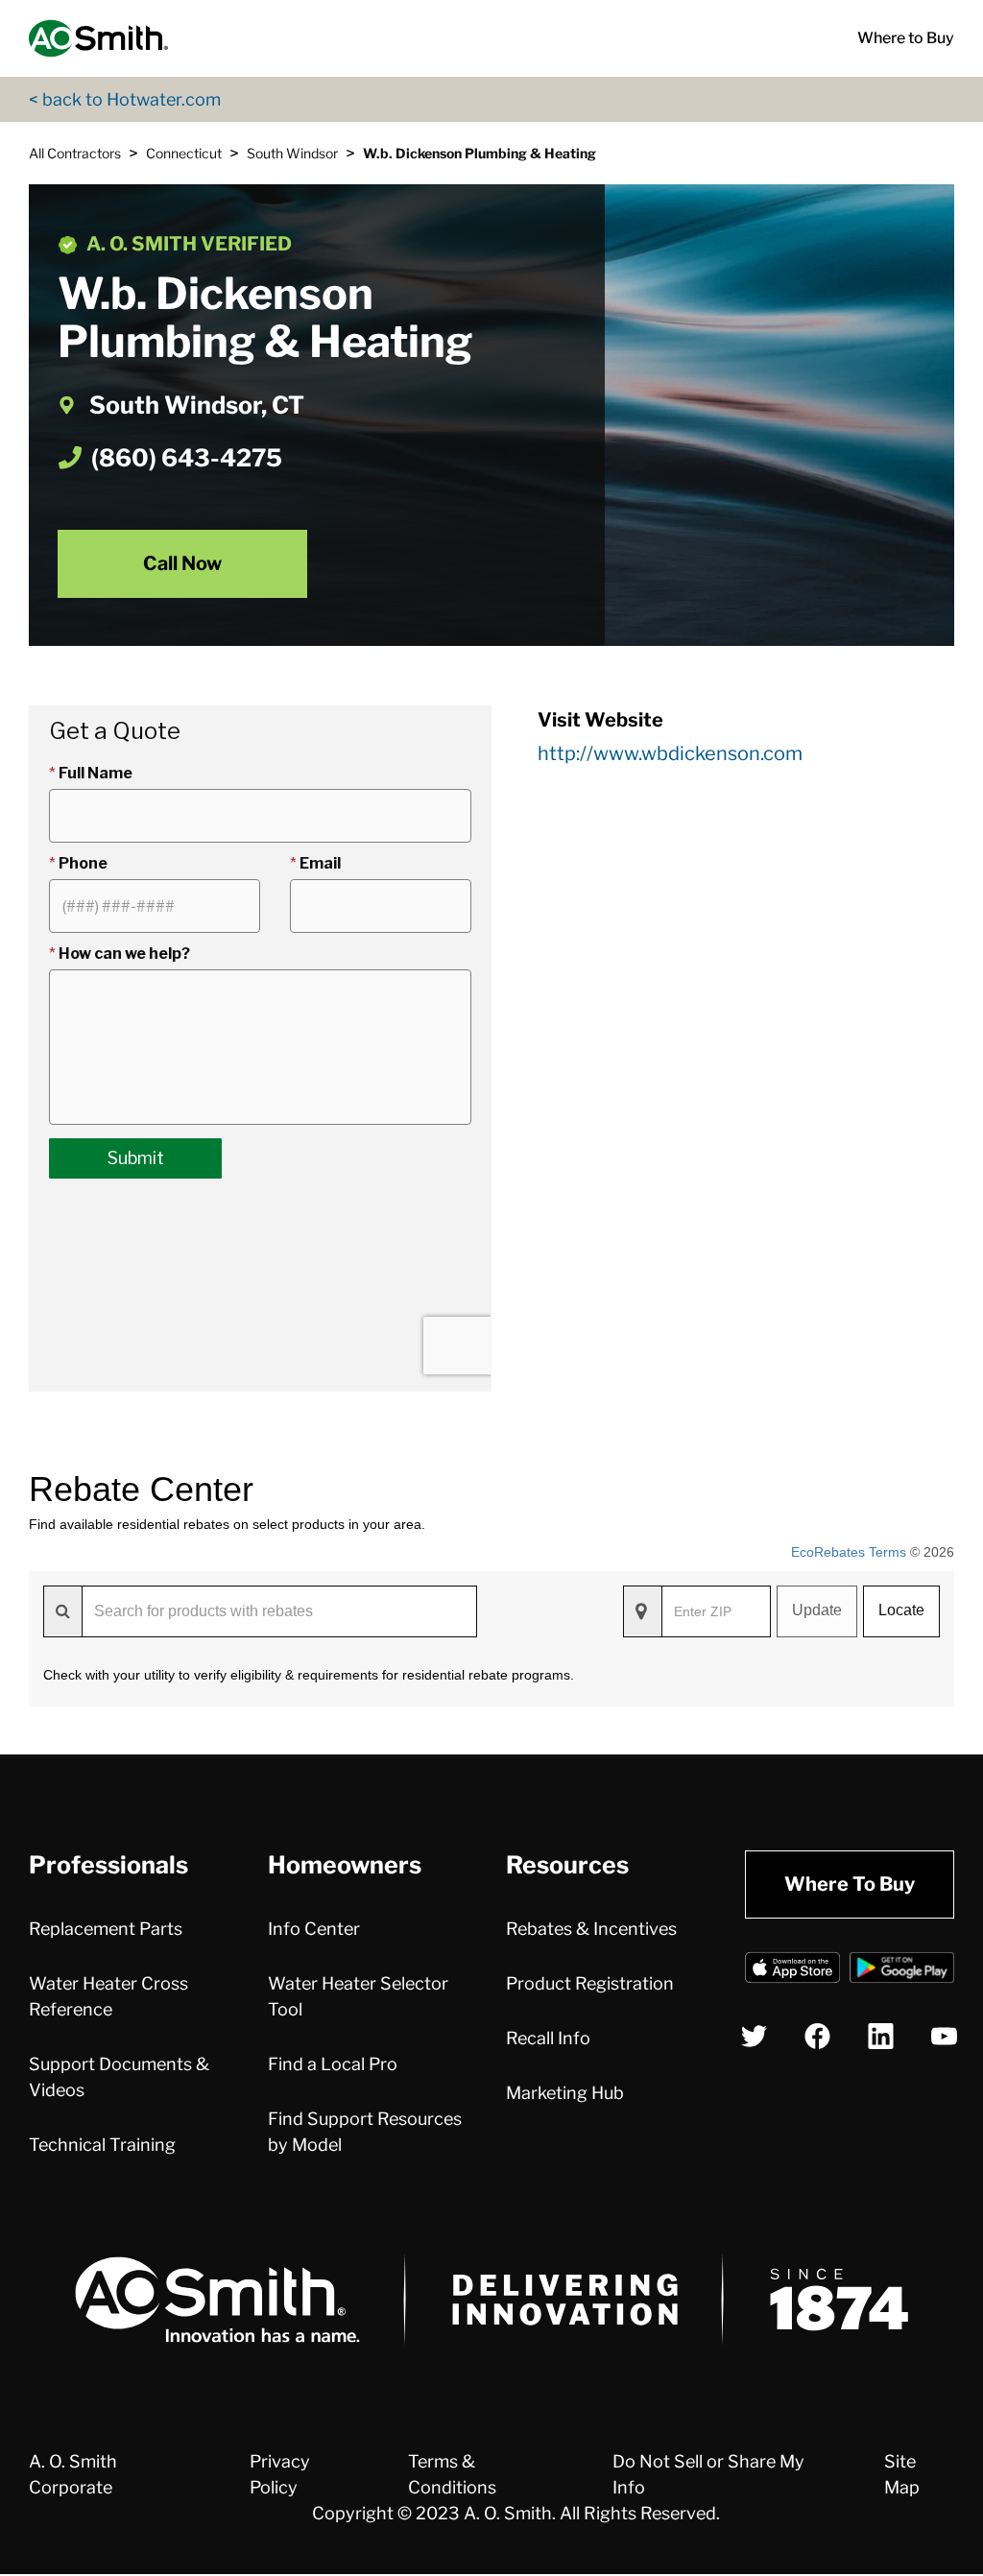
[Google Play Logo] (902, 1971)
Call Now (182, 563)
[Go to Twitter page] (754, 2036)
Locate (901, 1610)
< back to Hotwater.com (125, 99)
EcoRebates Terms (849, 1552)
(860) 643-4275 (187, 458)
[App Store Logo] (792, 1971)
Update (817, 1610)
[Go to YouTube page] (944, 2036)
